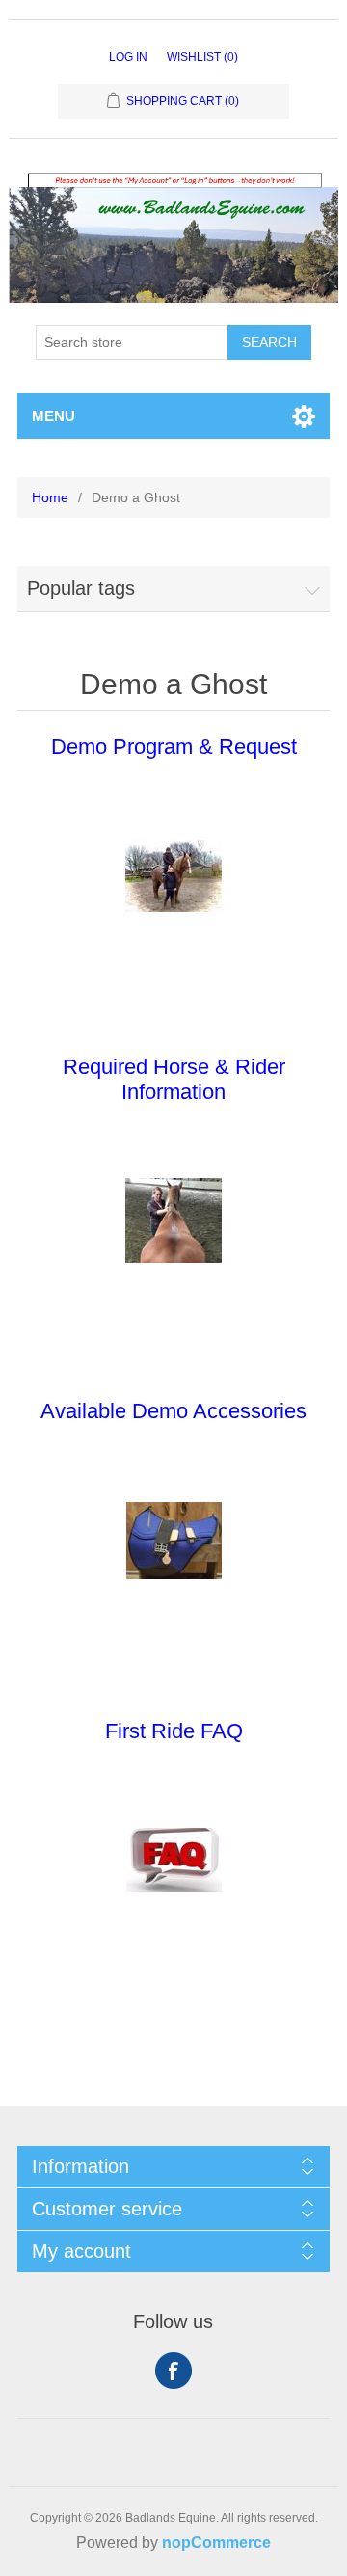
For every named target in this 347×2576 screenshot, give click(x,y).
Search (269, 342)
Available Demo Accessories (173, 1411)
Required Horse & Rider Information (174, 1079)
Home (50, 497)
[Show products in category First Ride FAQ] (173, 1860)
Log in (128, 57)
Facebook (173, 2371)
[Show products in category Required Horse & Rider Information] (173, 1221)
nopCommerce (216, 2543)
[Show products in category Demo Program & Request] (173, 876)
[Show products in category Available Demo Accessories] (173, 1540)
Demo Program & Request (174, 747)
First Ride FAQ (174, 1731)
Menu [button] (53, 416)
